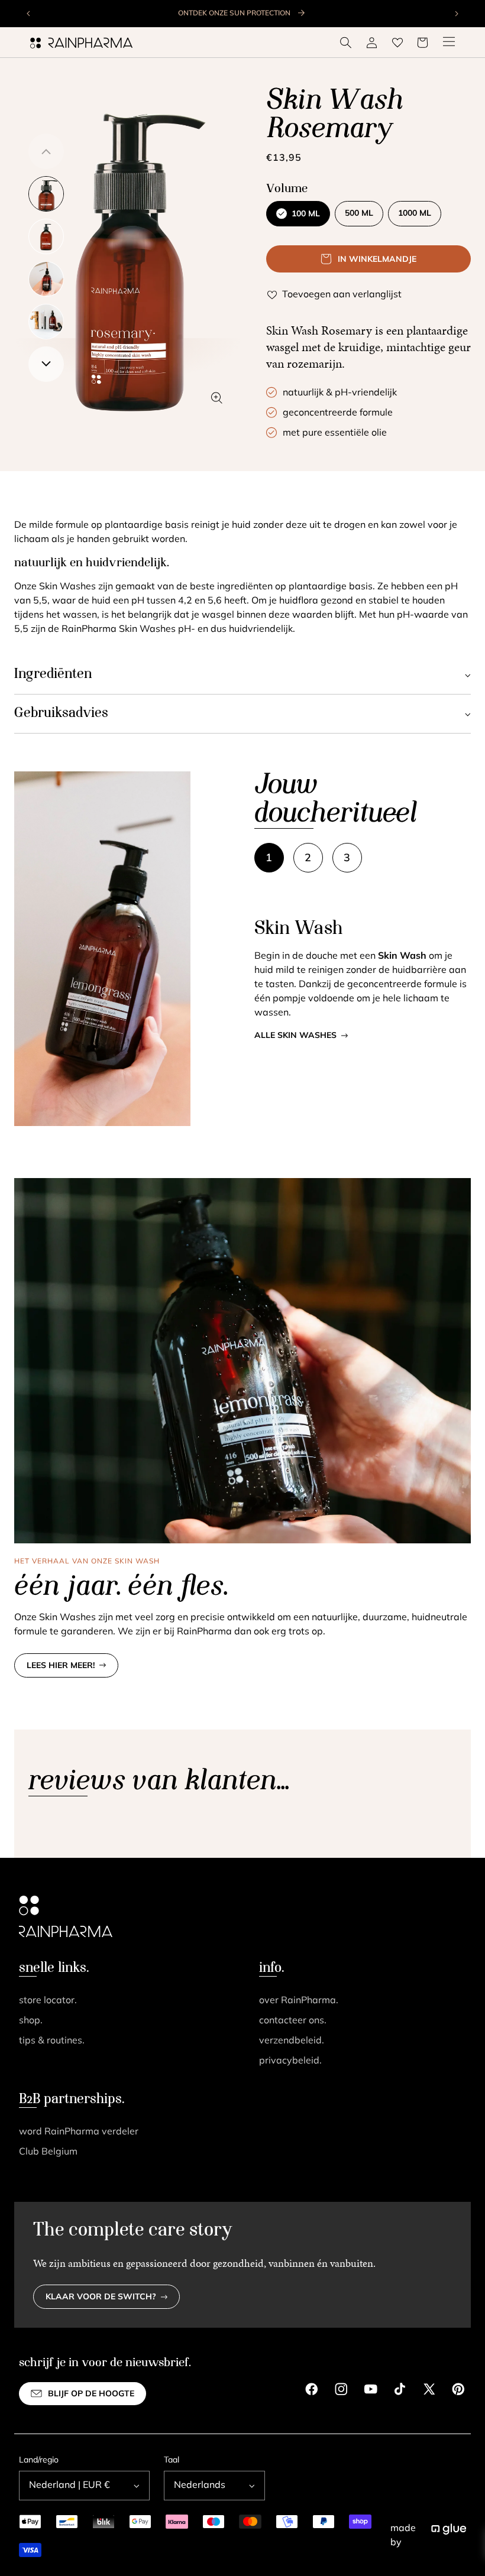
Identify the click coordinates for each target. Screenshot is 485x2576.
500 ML (359, 214)
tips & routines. (52, 2041)
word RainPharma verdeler (79, 2132)
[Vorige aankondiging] (29, 14)
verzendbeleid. (292, 2041)
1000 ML (415, 214)
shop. (31, 2021)
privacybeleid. (290, 2061)
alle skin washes (295, 1036)
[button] (346, 43)
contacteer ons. (293, 2021)
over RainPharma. (299, 2001)
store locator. (48, 2001)
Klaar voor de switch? (101, 2297)
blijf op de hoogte (91, 2394)
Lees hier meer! (61, 1666)
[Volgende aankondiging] (456, 14)
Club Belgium (48, 2152)
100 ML (306, 214)
